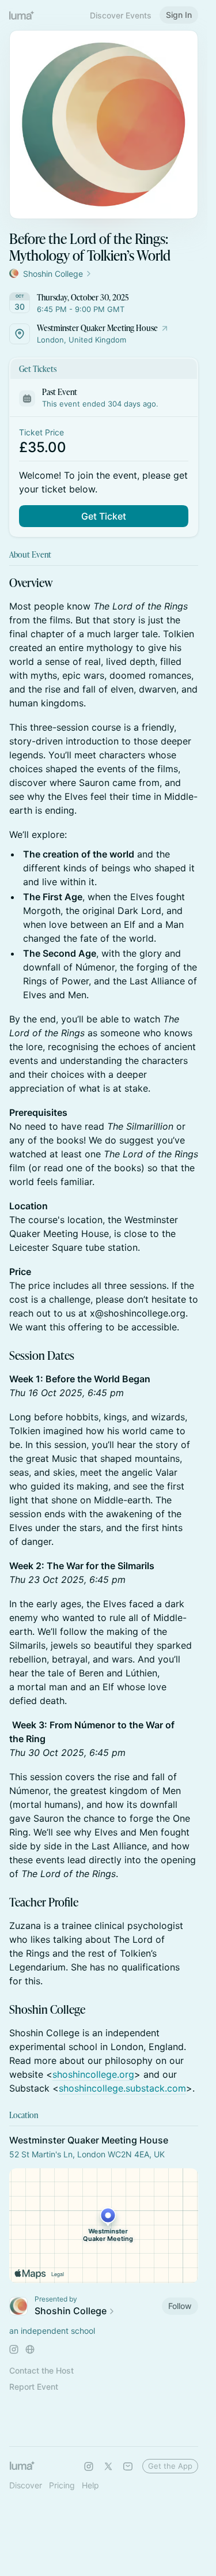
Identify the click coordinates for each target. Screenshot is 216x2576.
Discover (26, 2485)
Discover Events (121, 15)
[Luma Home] (22, 15)
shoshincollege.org (93, 2074)
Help (90, 2485)
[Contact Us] (128, 2466)
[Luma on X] (108, 2466)
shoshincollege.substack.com (122, 2088)
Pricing (62, 2485)
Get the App (170, 2466)
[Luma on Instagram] (89, 2466)
